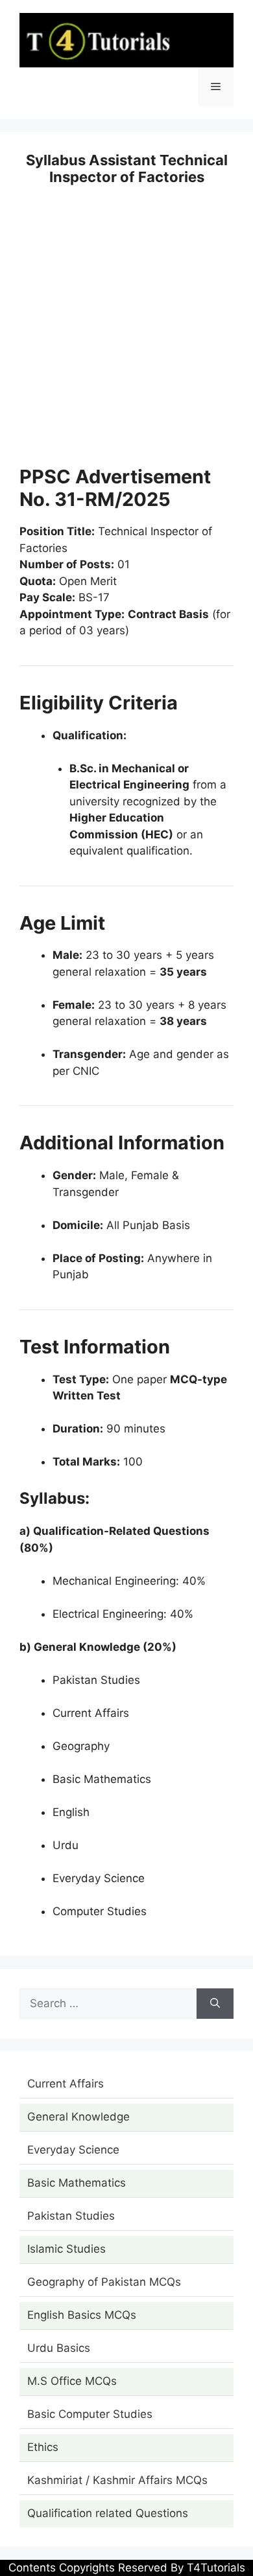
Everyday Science (73, 2150)
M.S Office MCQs (72, 2381)
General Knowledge (78, 2117)
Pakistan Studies (71, 2216)
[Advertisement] (126, 334)
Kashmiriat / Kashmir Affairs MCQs (117, 2480)
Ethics (43, 2447)
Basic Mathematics (77, 2183)
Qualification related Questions (108, 2513)
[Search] (215, 2004)
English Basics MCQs (82, 2315)
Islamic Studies (66, 2249)
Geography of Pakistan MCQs (104, 2282)
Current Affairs (66, 2084)
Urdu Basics (59, 2348)
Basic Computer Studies (90, 2414)
